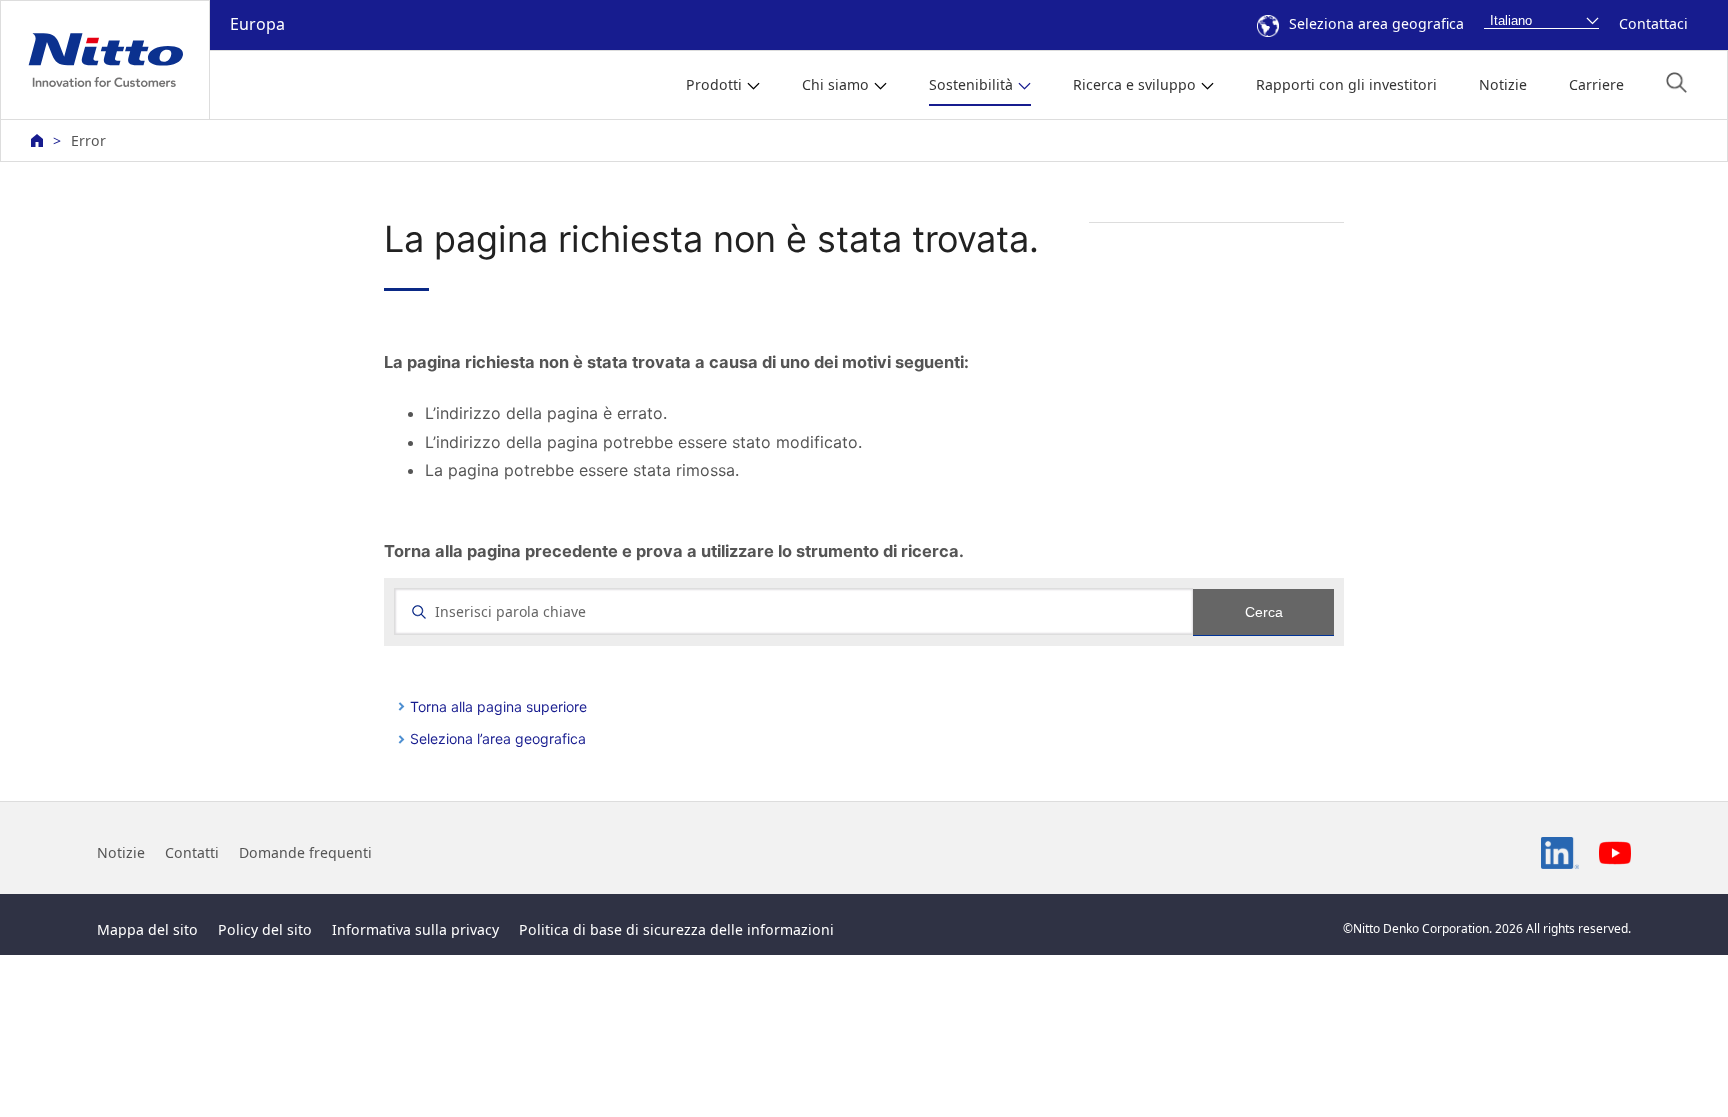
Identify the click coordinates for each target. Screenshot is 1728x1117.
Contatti (192, 852)
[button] (1676, 82)
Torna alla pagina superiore (498, 706)
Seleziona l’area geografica (498, 738)
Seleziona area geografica (1376, 23)
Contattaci (1653, 23)
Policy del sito (265, 929)
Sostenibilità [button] (971, 84)
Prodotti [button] (714, 84)
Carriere (1596, 84)
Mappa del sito (147, 929)
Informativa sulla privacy (415, 929)
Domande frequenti (305, 852)
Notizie (1503, 84)
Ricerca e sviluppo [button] (1134, 84)
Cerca (1264, 612)
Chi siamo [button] (835, 84)
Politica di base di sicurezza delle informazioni (676, 929)
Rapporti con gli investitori (1346, 84)
